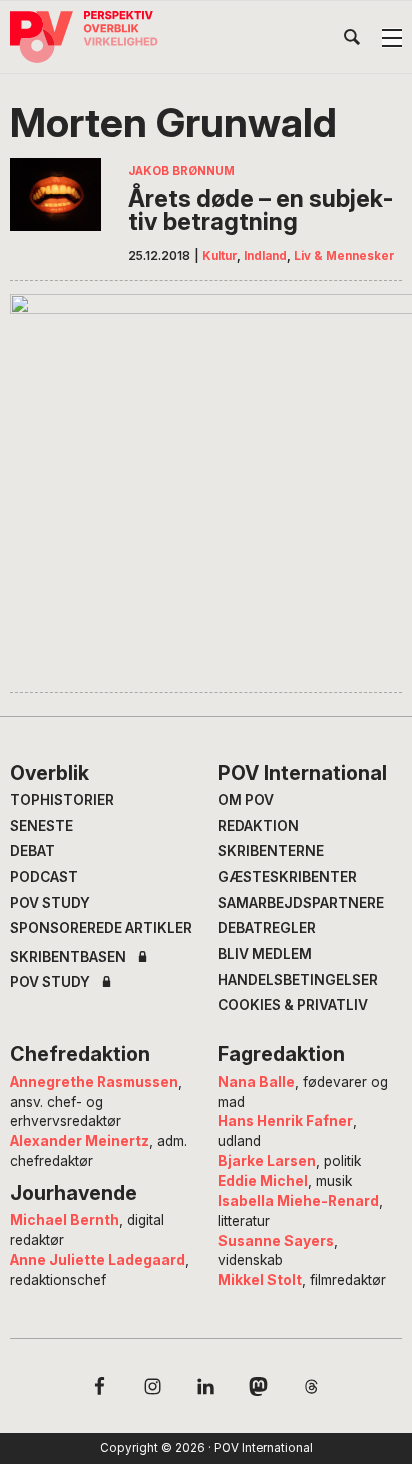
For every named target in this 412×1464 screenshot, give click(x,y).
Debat (32, 851)
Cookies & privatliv (293, 1005)
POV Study (50, 903)
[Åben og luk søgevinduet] (352, 41)
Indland (265, 256)
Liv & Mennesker (344, 256)
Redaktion (258, 826)
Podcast (44, 877)
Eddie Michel (263, 1181)
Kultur (219, 256)
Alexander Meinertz (79, 1141)
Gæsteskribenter (287, 877)
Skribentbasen (68, 958)
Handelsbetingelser (298, 980)
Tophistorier (62, 800)
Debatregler (267, 928)
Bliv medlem (265, 954)
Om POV (246, 800)
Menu (392, 38)
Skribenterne (271, 851)
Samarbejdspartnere (301, 903)
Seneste (41, 826)
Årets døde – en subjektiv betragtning (260, 210)
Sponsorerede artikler (101, 928)
